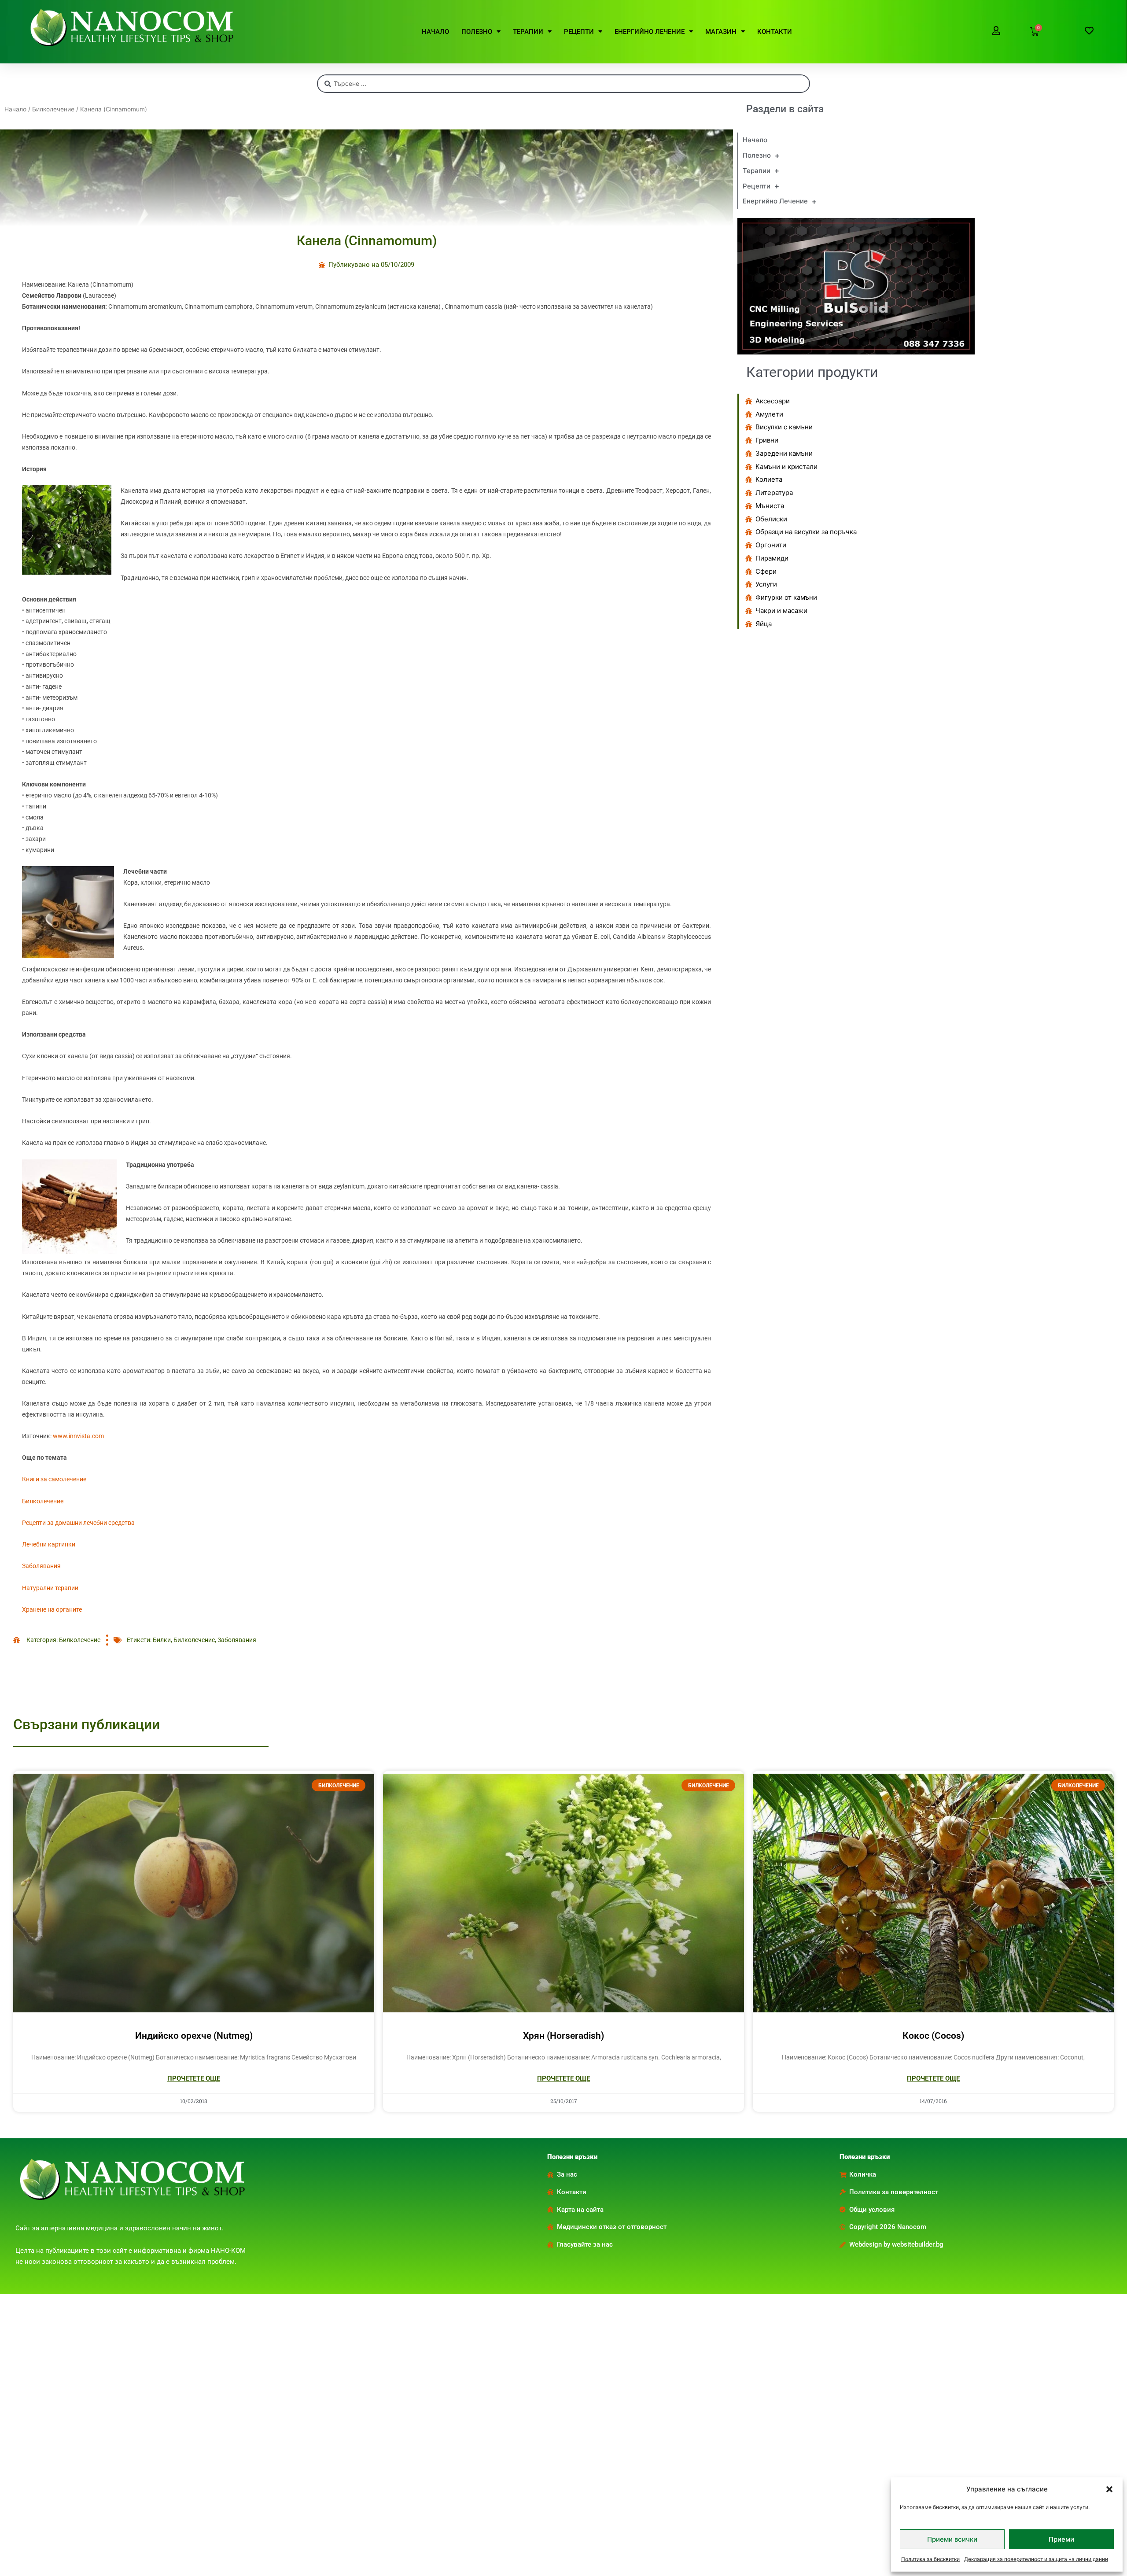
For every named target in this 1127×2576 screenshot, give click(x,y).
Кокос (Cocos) (933, 2036)
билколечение (194, 1640)
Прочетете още (194, 2078)
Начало (15, 109)
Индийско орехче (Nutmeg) (194, 2036)
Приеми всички (952, 2539)
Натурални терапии (50, 1588)
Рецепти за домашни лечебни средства (78, 1523)
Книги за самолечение (54, 1479)
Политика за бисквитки (930, 2559)
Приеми (1061, 2539)
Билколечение (53, 109)
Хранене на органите (52, 1609)
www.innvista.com (78, 1436)
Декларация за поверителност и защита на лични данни (1036, 2559)
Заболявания (41, 1566)
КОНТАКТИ (775, 32)
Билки (162, 1640)
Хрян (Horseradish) (563, 2036)
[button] (1109, 2489)
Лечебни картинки (49, 1544)
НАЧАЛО (435, 32)
